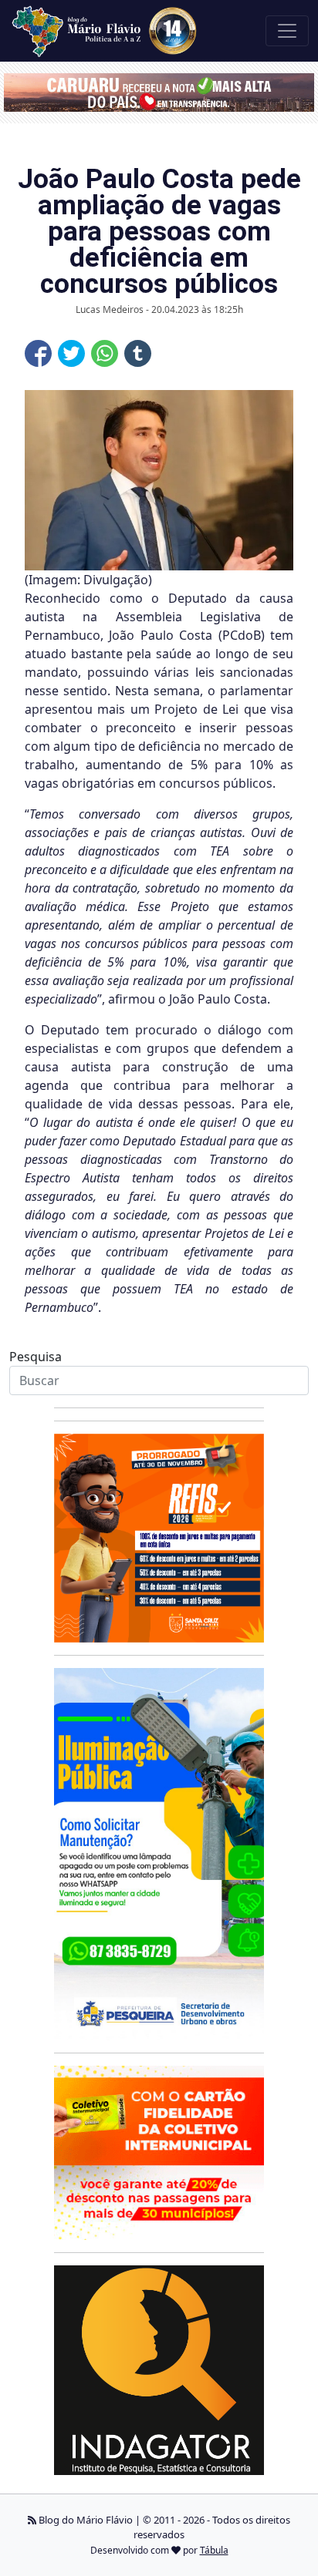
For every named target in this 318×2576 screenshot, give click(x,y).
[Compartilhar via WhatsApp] (105, 353)
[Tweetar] (71, 353)
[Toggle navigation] (287, 31)
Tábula (214, 2550)
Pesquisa (36, 1357)
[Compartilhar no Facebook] (38, 353)
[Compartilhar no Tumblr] (138, 353)
